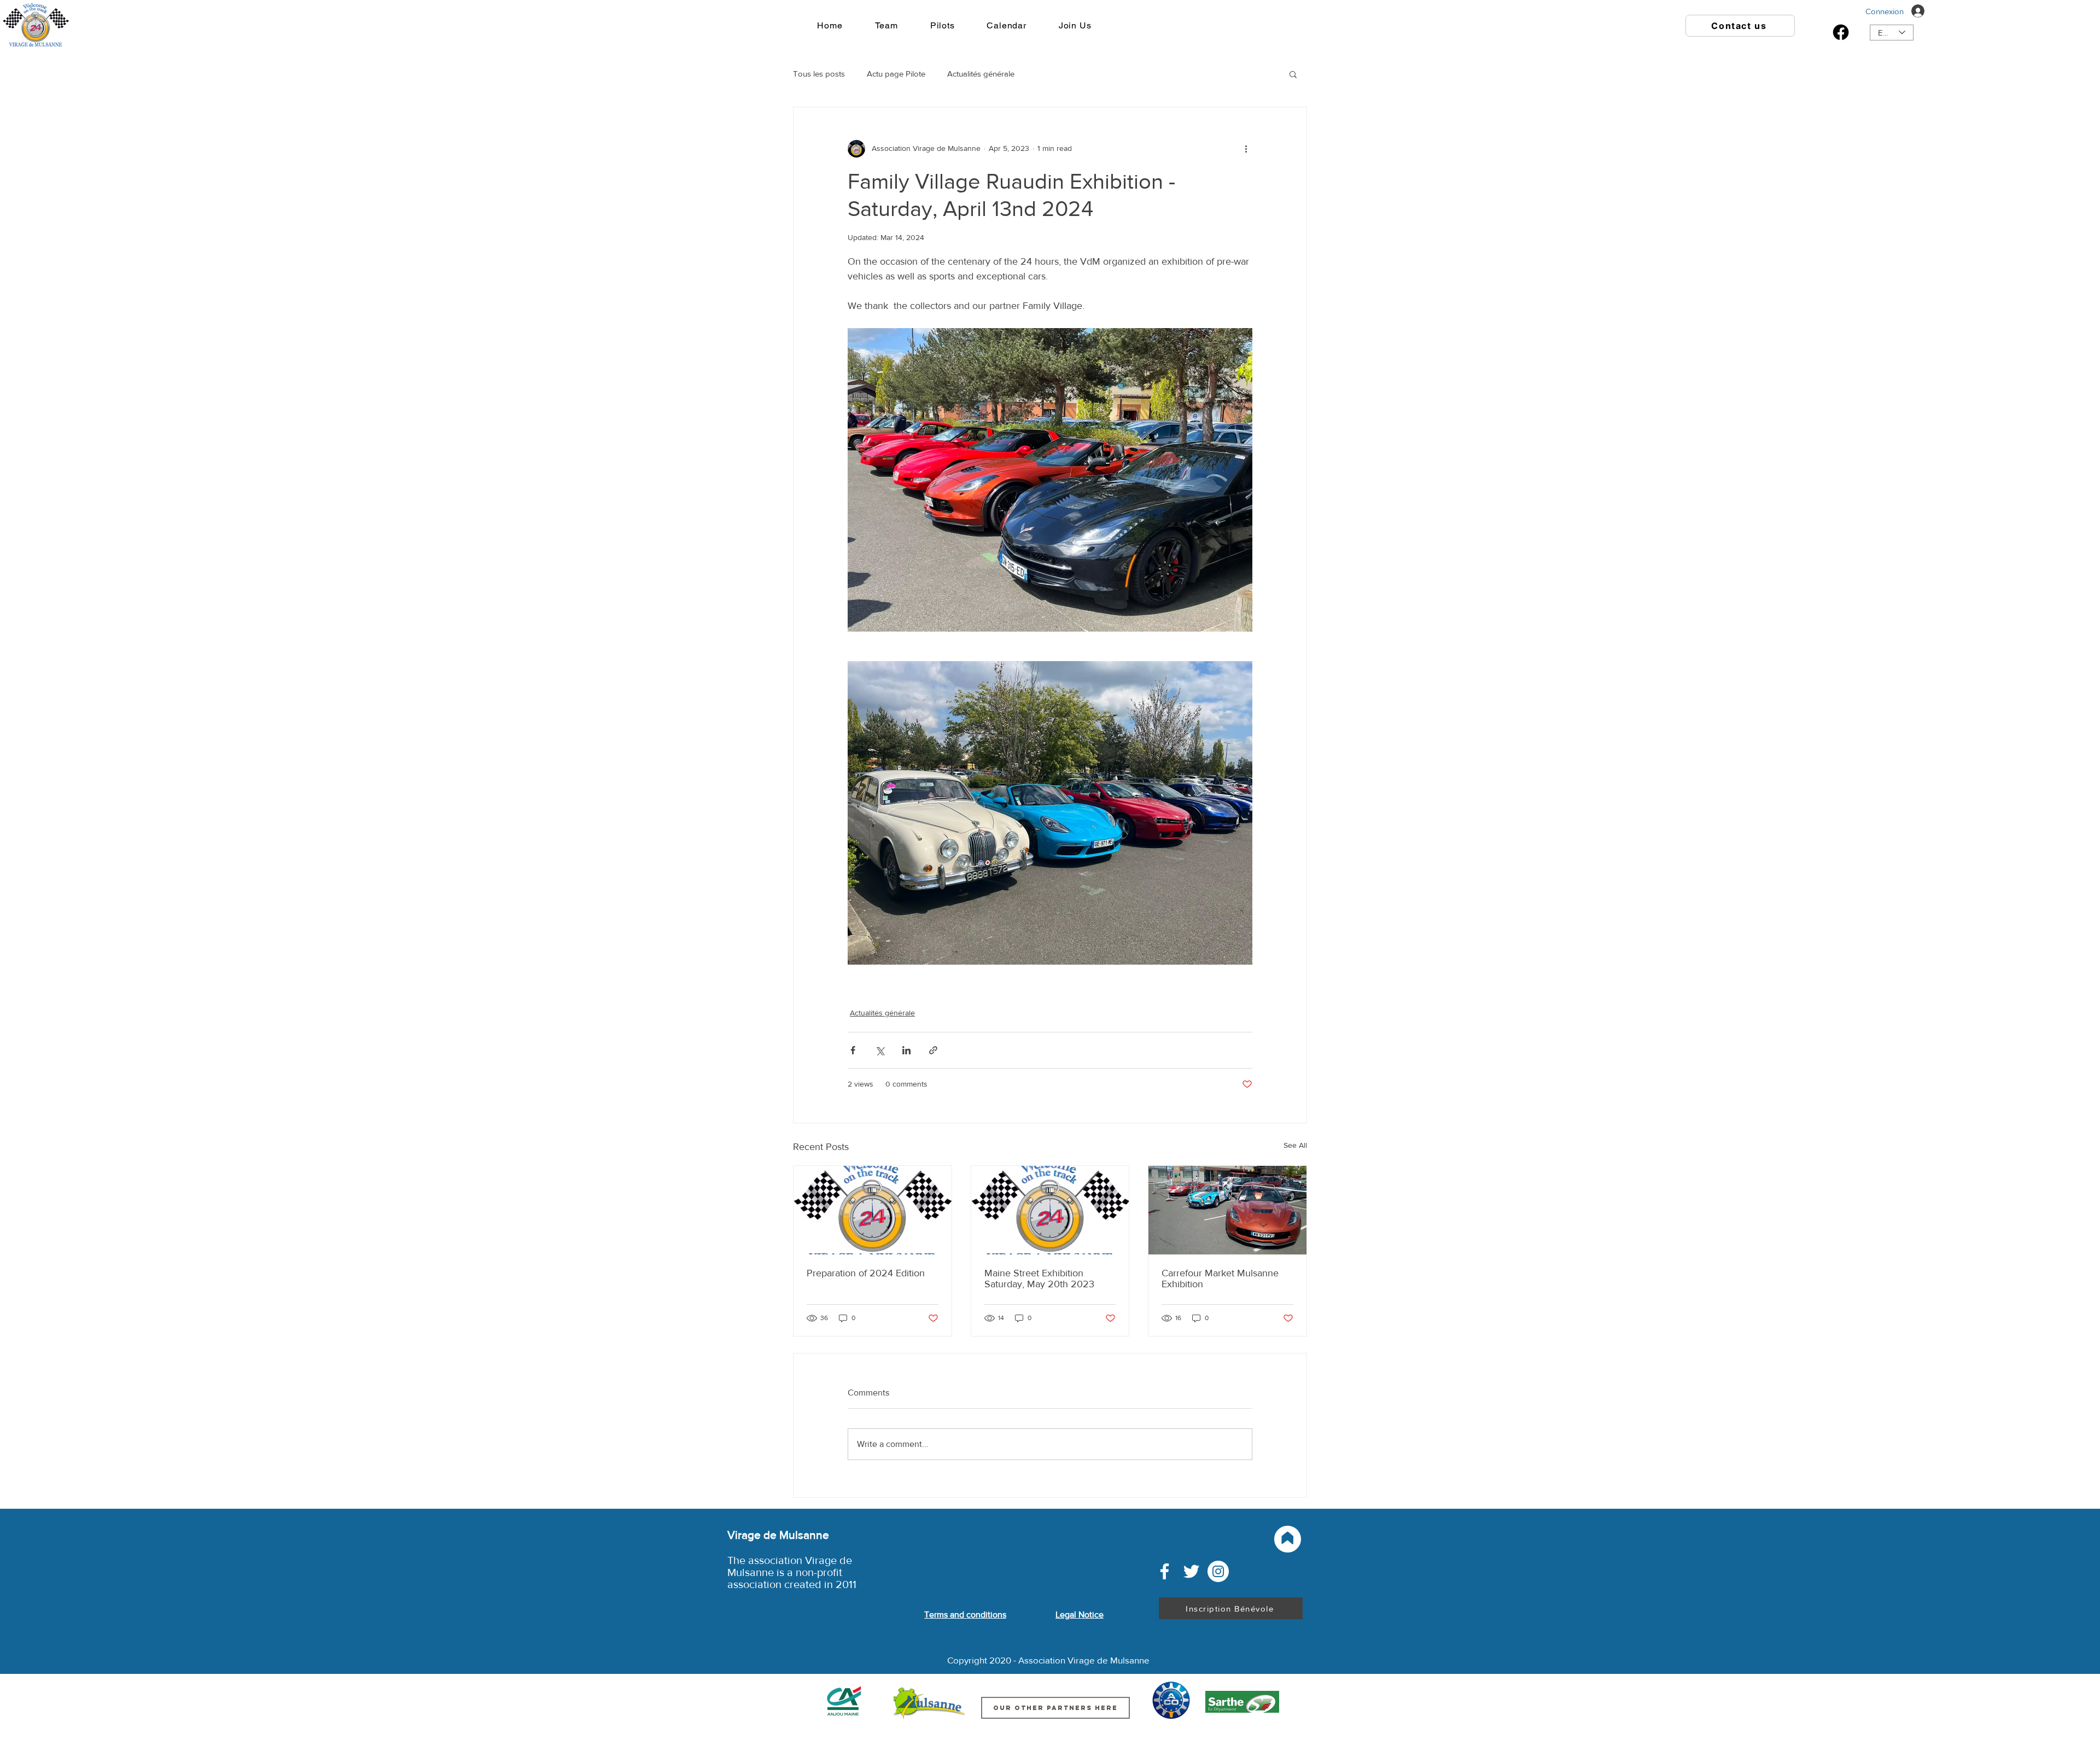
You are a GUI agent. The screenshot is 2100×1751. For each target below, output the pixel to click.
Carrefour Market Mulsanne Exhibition (1220, 1279)
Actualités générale (981, 74)
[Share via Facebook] (853, 1050)
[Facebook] (1841, 32)
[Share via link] (933, 1050)
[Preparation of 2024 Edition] (873, 1210)
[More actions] (1246, 149)
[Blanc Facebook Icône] (1165, 1571)
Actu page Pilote (896, 74)
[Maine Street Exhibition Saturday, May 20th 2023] (1050, 1210)
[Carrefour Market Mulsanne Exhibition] (1227, 1210)
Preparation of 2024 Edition (866, 1273)
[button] (1293, 74)
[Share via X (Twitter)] (880, 1050)
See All (1295, 1145)
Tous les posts (819, 74)
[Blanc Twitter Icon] (1191, 1571)
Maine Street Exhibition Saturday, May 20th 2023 (1039, 1279)
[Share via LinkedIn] (906, 1050)
